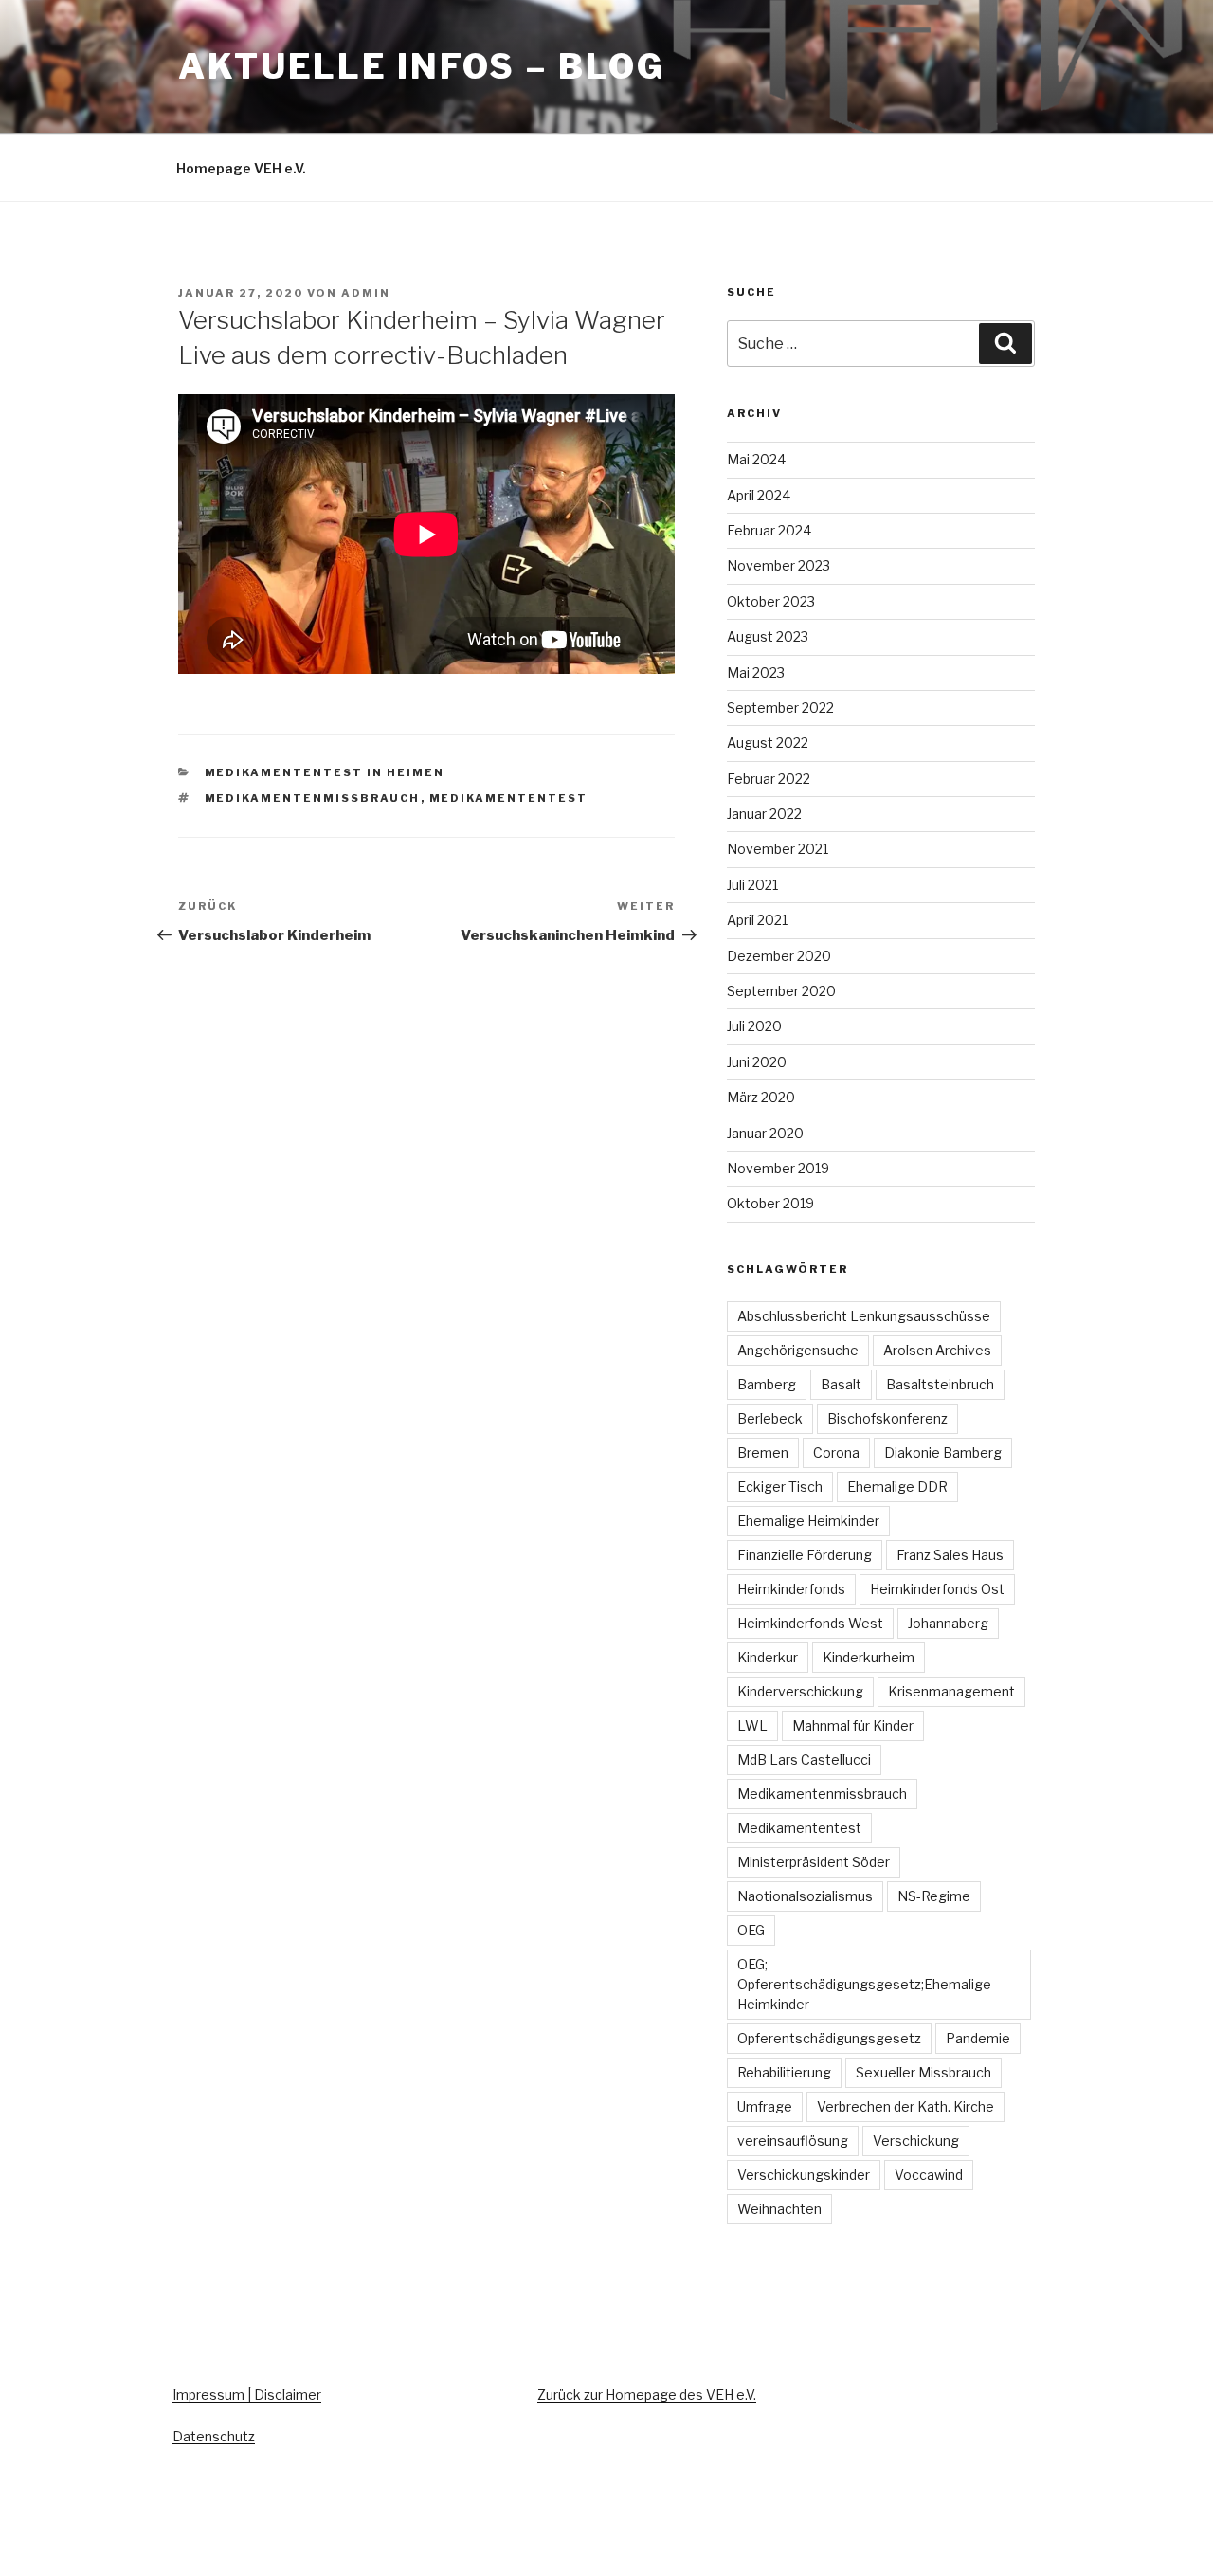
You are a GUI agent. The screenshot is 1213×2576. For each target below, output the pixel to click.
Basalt (841, 1384)
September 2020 (781, 991)
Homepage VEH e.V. (241, 168)
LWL (752, 1725)
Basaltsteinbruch (940, 1384)
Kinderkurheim (869, 1657)
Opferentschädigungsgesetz (829, 2038)
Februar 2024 (769, 530)
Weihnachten (779, 2209)
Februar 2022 (769, 779)
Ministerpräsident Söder (814, 1862)
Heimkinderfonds (791, 1589)
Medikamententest (509, 798)
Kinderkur (768, 1657)
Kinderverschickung (800, 1691)
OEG (751, 1930)
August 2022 (768, 743)
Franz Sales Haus (950, 1555)
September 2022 (780, 707)
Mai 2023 (756, 672)
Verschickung (916, 2141)
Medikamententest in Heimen (325, 772)
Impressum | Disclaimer (247, 2395)
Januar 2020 (765, 1133)
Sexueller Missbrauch (923, 2072)
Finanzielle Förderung (805, 1555)
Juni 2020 (757, 1062)
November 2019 (778, 1168)
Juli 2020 (754, 1026)
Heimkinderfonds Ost (937, 1589)
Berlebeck (770, 1418)
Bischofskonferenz (887, 1418)
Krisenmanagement (951, 1691)
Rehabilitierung (784, 2072)
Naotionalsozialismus (805, 1896)
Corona (836, 1452)
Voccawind (929, 2175)
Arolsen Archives (937, 1350)
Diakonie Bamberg (943, 1452)
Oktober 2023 (771, 601)
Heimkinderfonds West (810, 1623)
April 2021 (757, 920)
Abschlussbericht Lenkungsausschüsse (864, 1316)
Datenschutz (214, 2436)
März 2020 (761, 1097)
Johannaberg (948, 1623)
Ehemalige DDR (897, 1487)
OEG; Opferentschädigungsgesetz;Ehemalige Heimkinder (864, 1984)
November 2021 (778, 849)
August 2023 (768, 636)
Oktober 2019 (770, 1203)
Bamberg (767, 1384)
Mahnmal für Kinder (853, 1725)
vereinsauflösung (793, 2141)
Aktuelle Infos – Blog (421, 66)
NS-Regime (934, 1896)
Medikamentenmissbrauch (313, 798)
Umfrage (765, 2106)
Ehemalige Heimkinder (808, 1521)
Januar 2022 (764, 814)
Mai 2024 (756, 459)
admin (366, 293)
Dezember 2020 (779, 956)
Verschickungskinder (804, 2175)
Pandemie (978, 2038)
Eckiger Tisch (780, 1487)
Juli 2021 (752, 885)
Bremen (763, 1452)
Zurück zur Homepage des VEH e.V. (647, 2395)
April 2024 (759, 495)
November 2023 (778, 565)
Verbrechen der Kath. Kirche (905, 2106)
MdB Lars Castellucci (804, 1760)
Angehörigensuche (798, 1350)
